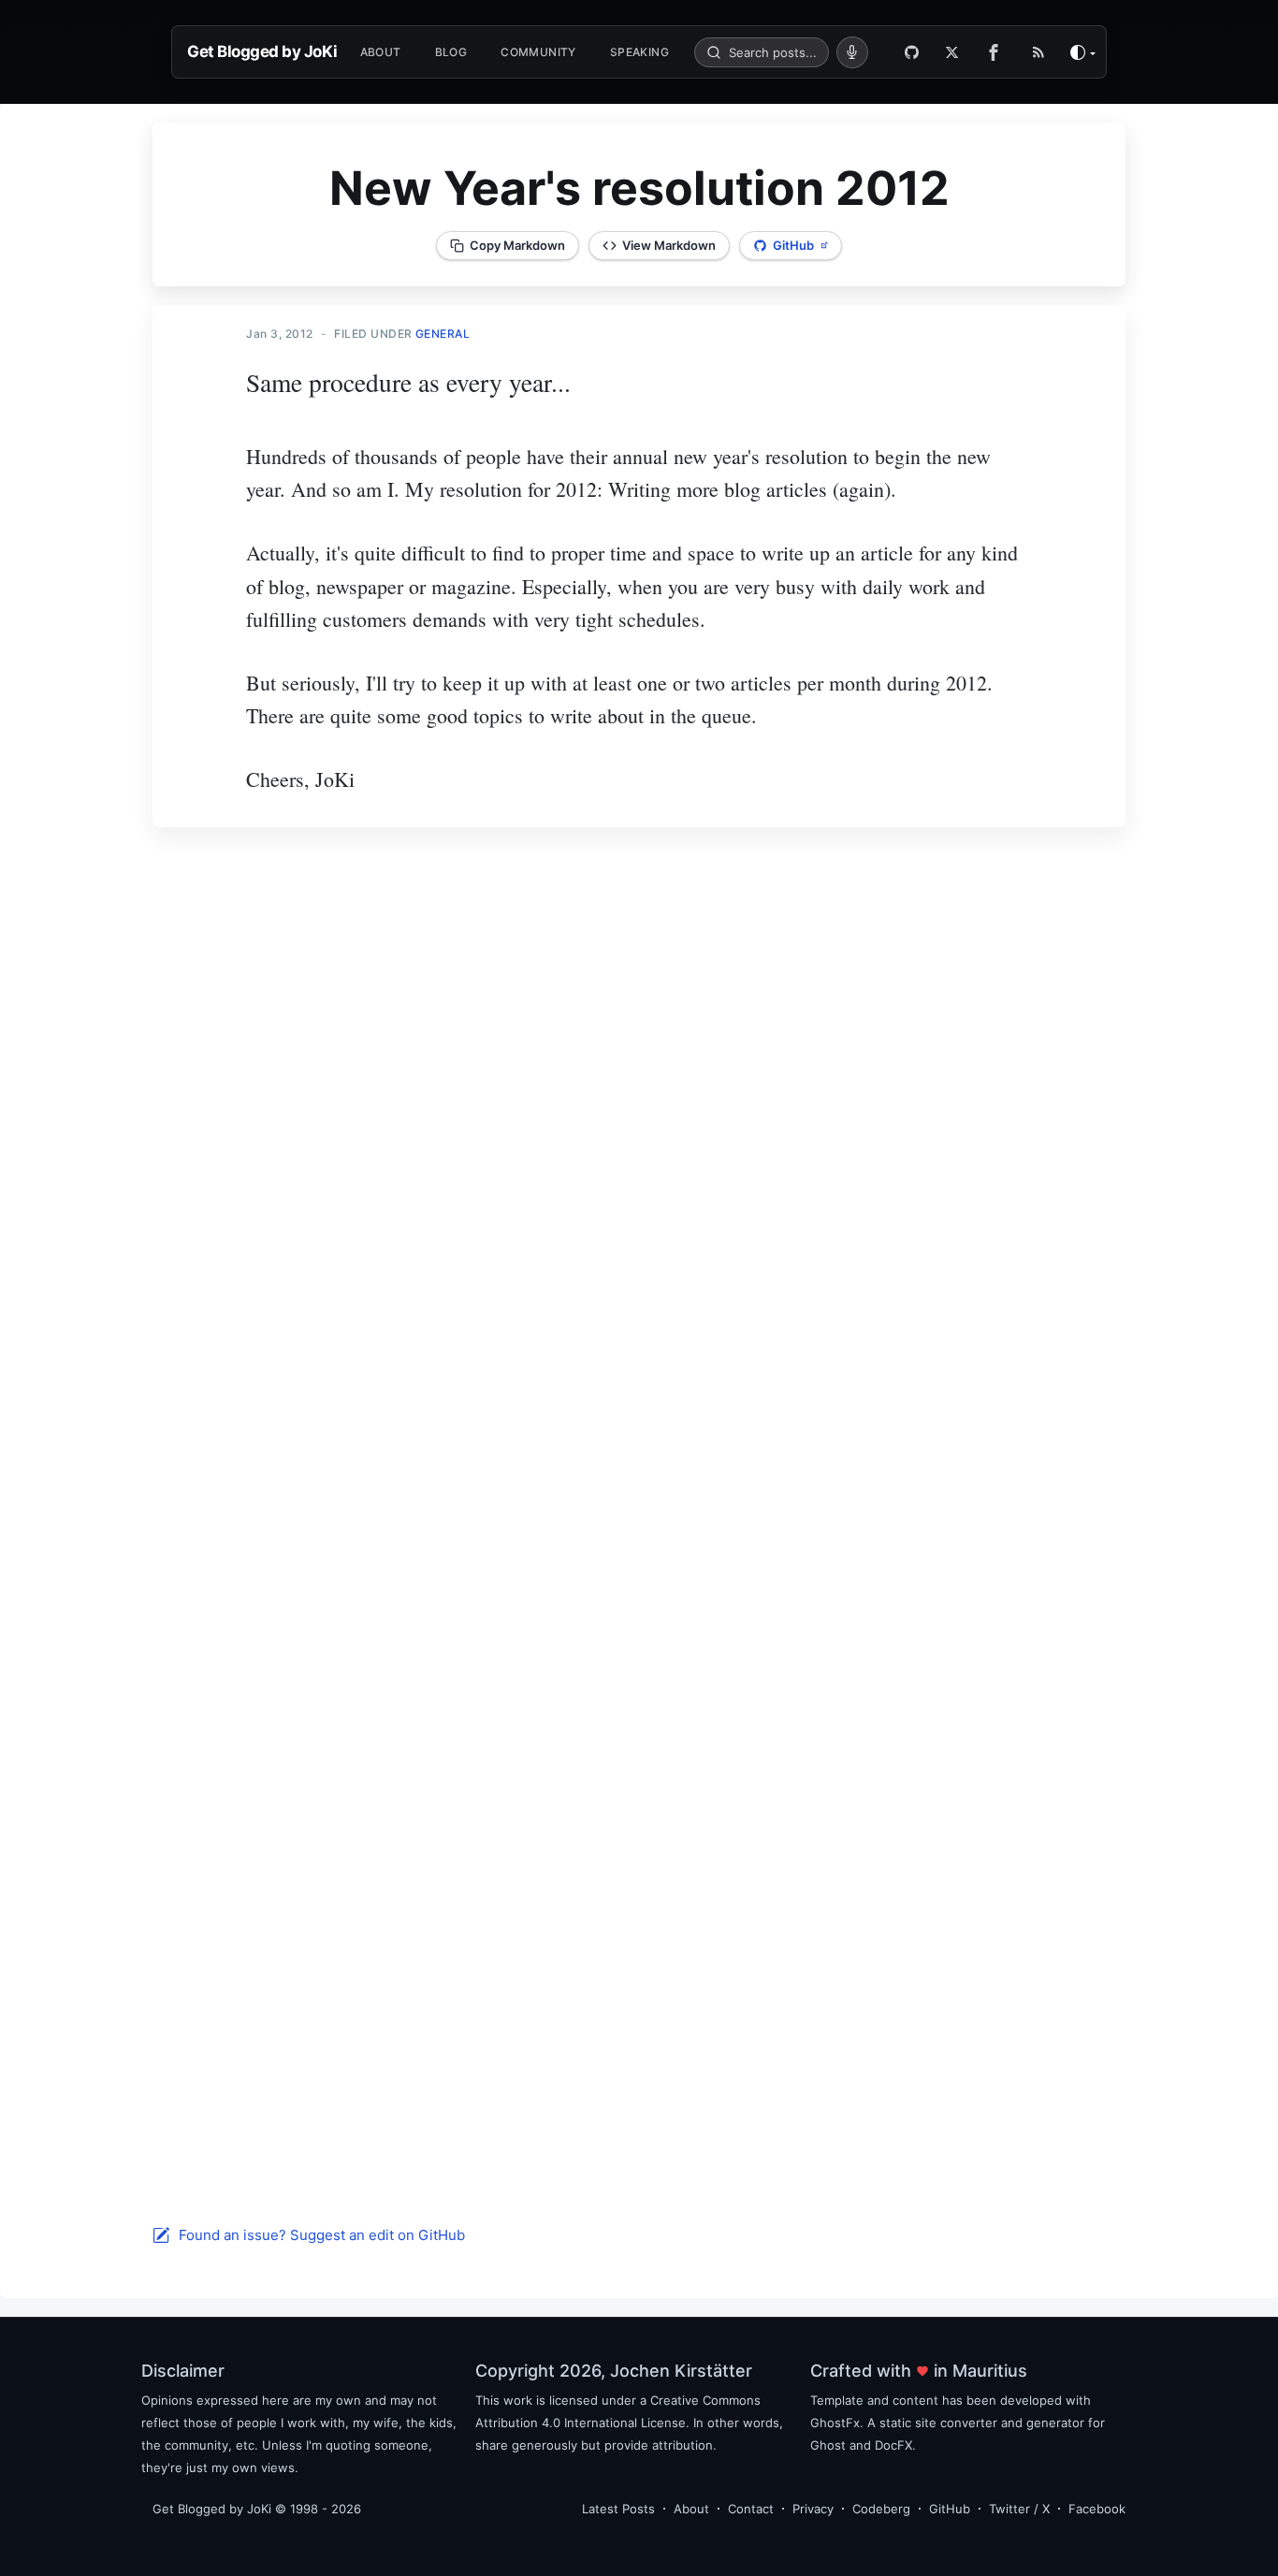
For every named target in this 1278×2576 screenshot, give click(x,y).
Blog (451, 52)
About (381, 52)
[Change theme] (1083, 52)
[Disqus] (639, 1489)
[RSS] (1038, 52)
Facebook (1097, 2509)
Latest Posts (618, 2509)
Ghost (828, 2445)
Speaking (639, 52)
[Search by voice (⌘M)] (852, 52)
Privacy (813, 2509)
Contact (751, 2509)
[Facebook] (998, 52)
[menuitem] (381, 52)
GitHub (950, 2509)
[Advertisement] (639, 1099)
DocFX (893, 2445)
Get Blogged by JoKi (262, 51)
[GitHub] (912, 52)
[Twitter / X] (952, 52)
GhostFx (835, 2423)
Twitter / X (1019, 2509)
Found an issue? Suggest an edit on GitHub (322, 2235)
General (443, 334)
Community (538, 52)
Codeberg (881, 2509)
